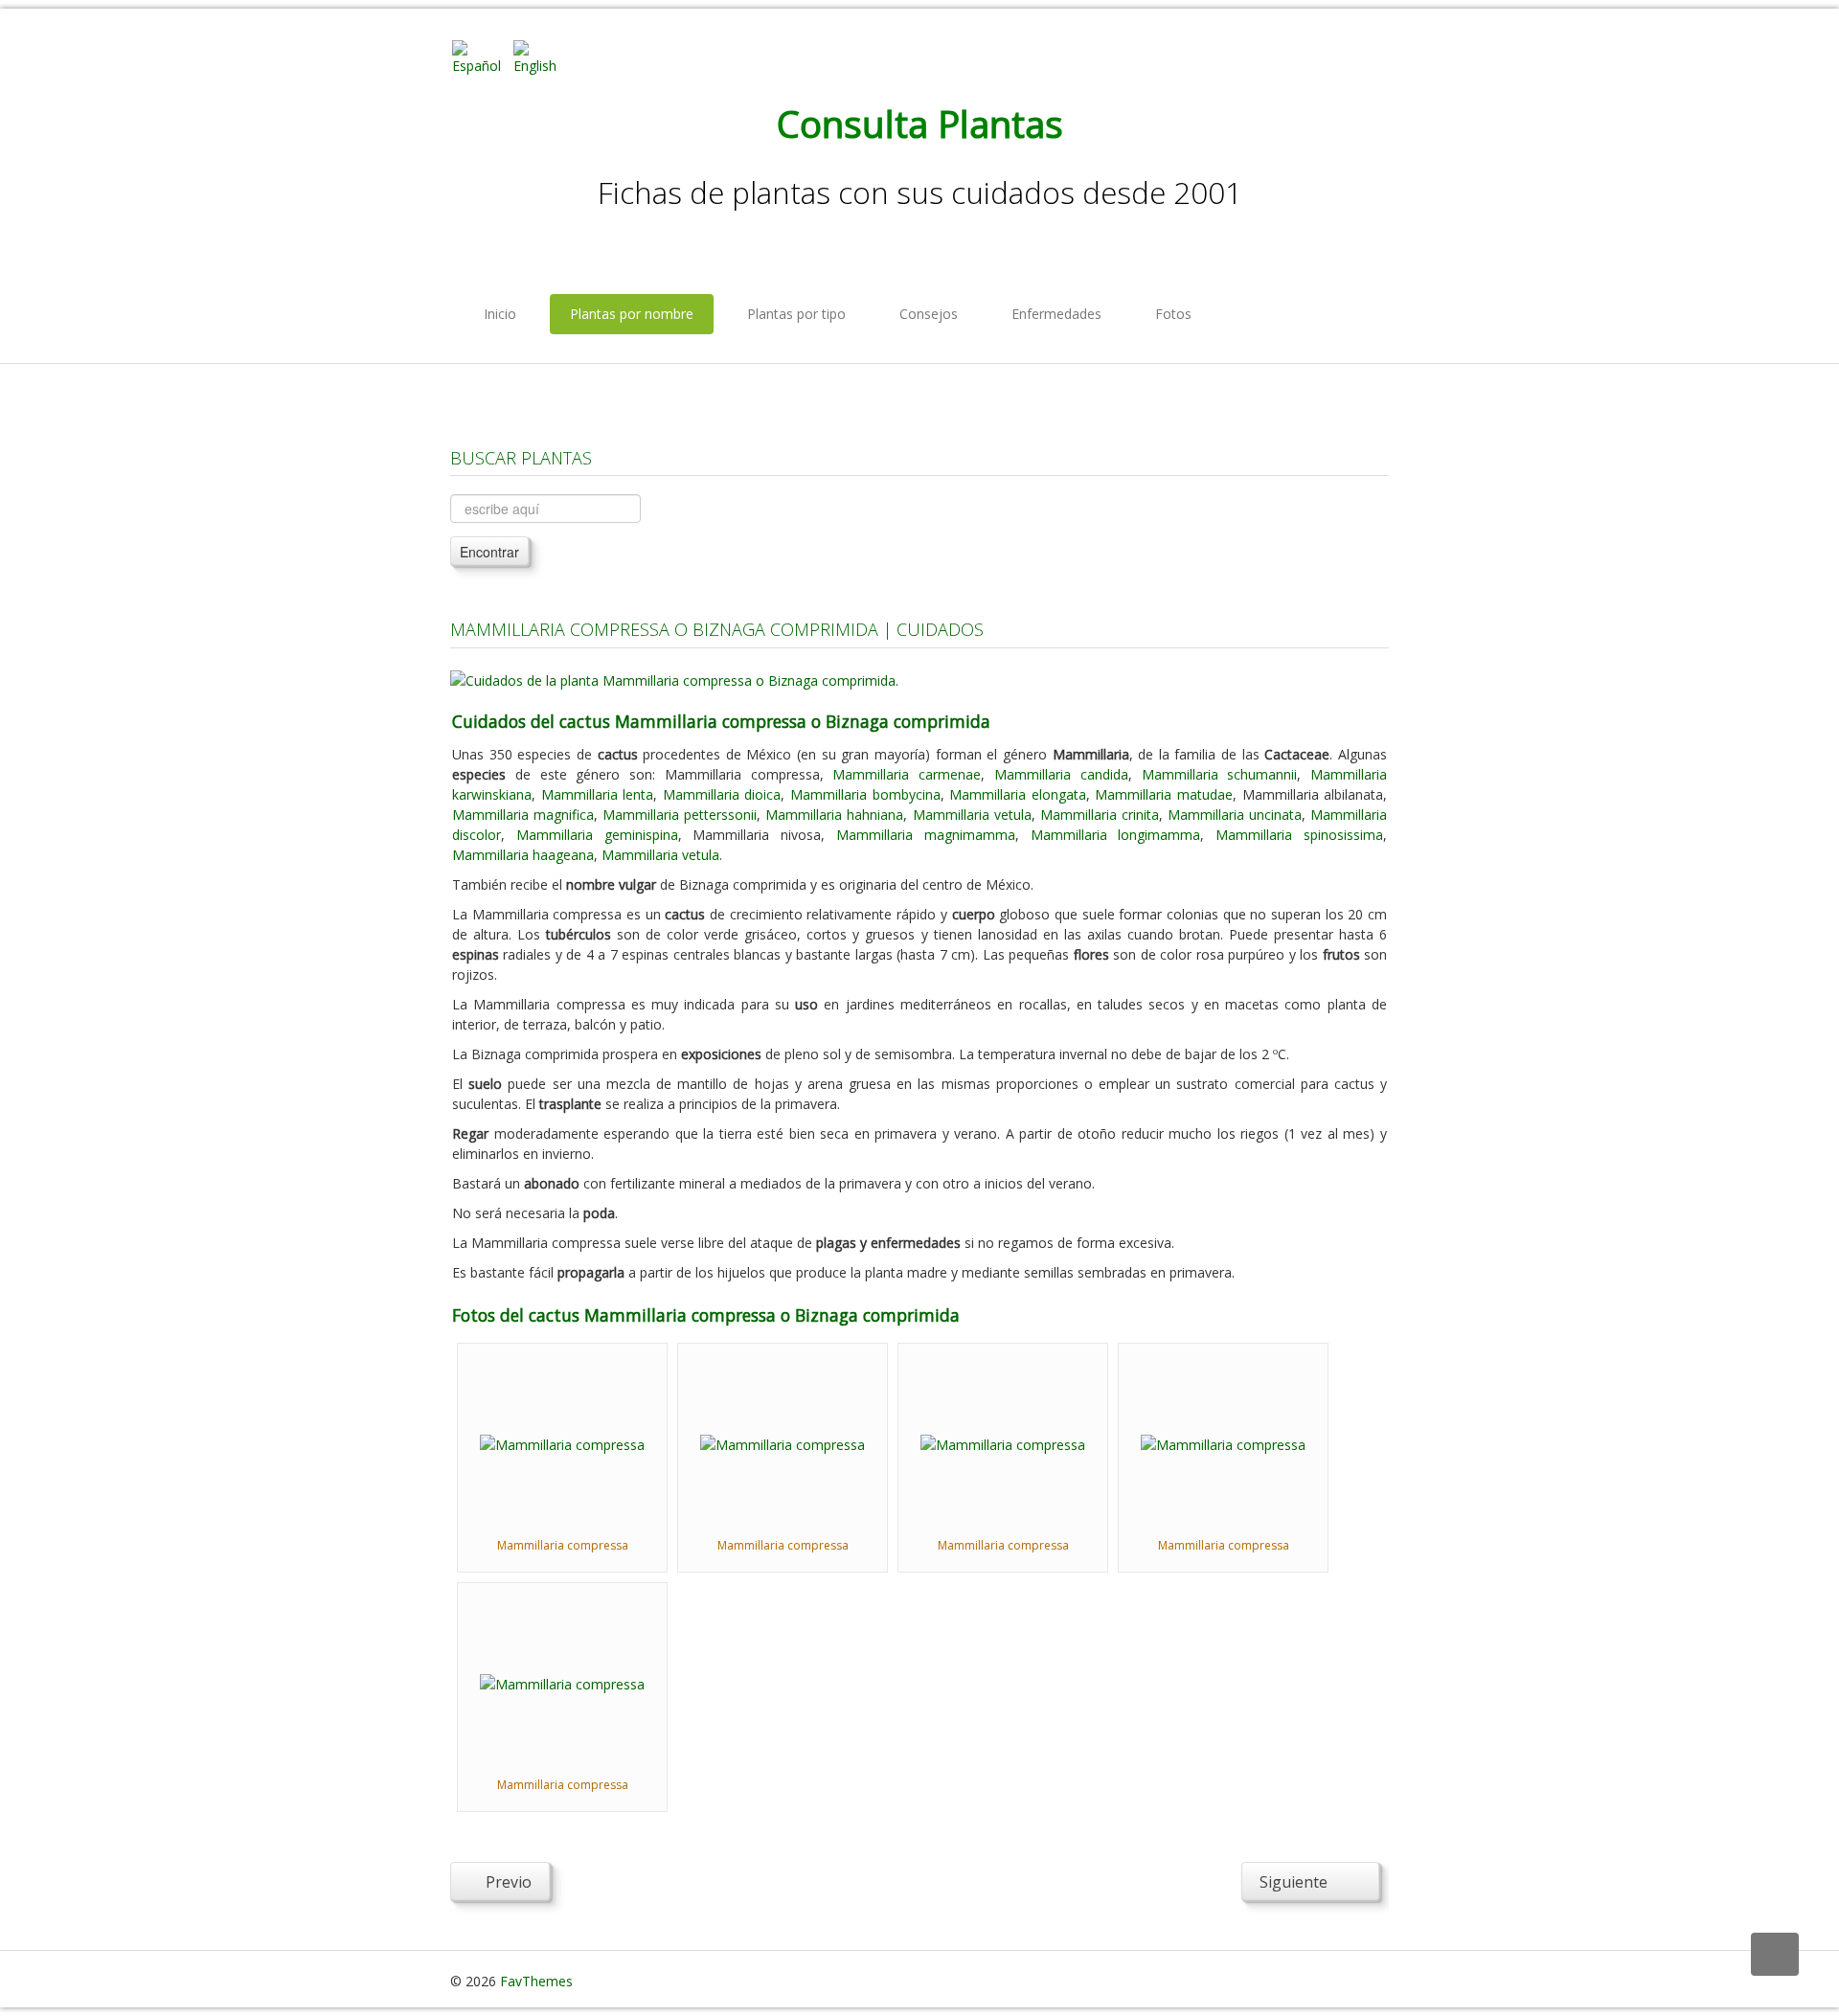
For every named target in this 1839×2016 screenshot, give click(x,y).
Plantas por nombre (632, 314)
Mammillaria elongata (1018, 794)
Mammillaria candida (1061, 774)
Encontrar (489, 552)
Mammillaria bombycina (865, 794)
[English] (542, 56)
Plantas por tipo (796, 314)
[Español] (481, 56)
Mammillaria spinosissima (1299, 835)
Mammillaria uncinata (1235, 815)
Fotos (1173, 314)
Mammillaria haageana (523, 855)
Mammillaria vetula (972, 815)
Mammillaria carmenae (907, 774)
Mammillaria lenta (598, 794)
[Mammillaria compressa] (562, 1443)
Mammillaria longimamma (1116, 835)
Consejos (929, 314)
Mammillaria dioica (722, 794)
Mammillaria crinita (1100, 815)
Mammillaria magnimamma (926, 835)
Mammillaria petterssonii (680, 815)
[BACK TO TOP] (1775, 1954)
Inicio (500, 314)
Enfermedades (1056, 314)
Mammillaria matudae (1164, 794)
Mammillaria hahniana (834, 815)
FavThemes (536, 1981)
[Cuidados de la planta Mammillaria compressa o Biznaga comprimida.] (674, 679)
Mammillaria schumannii (1220, 774)
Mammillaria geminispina (597, 835)
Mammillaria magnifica (523, 815)
